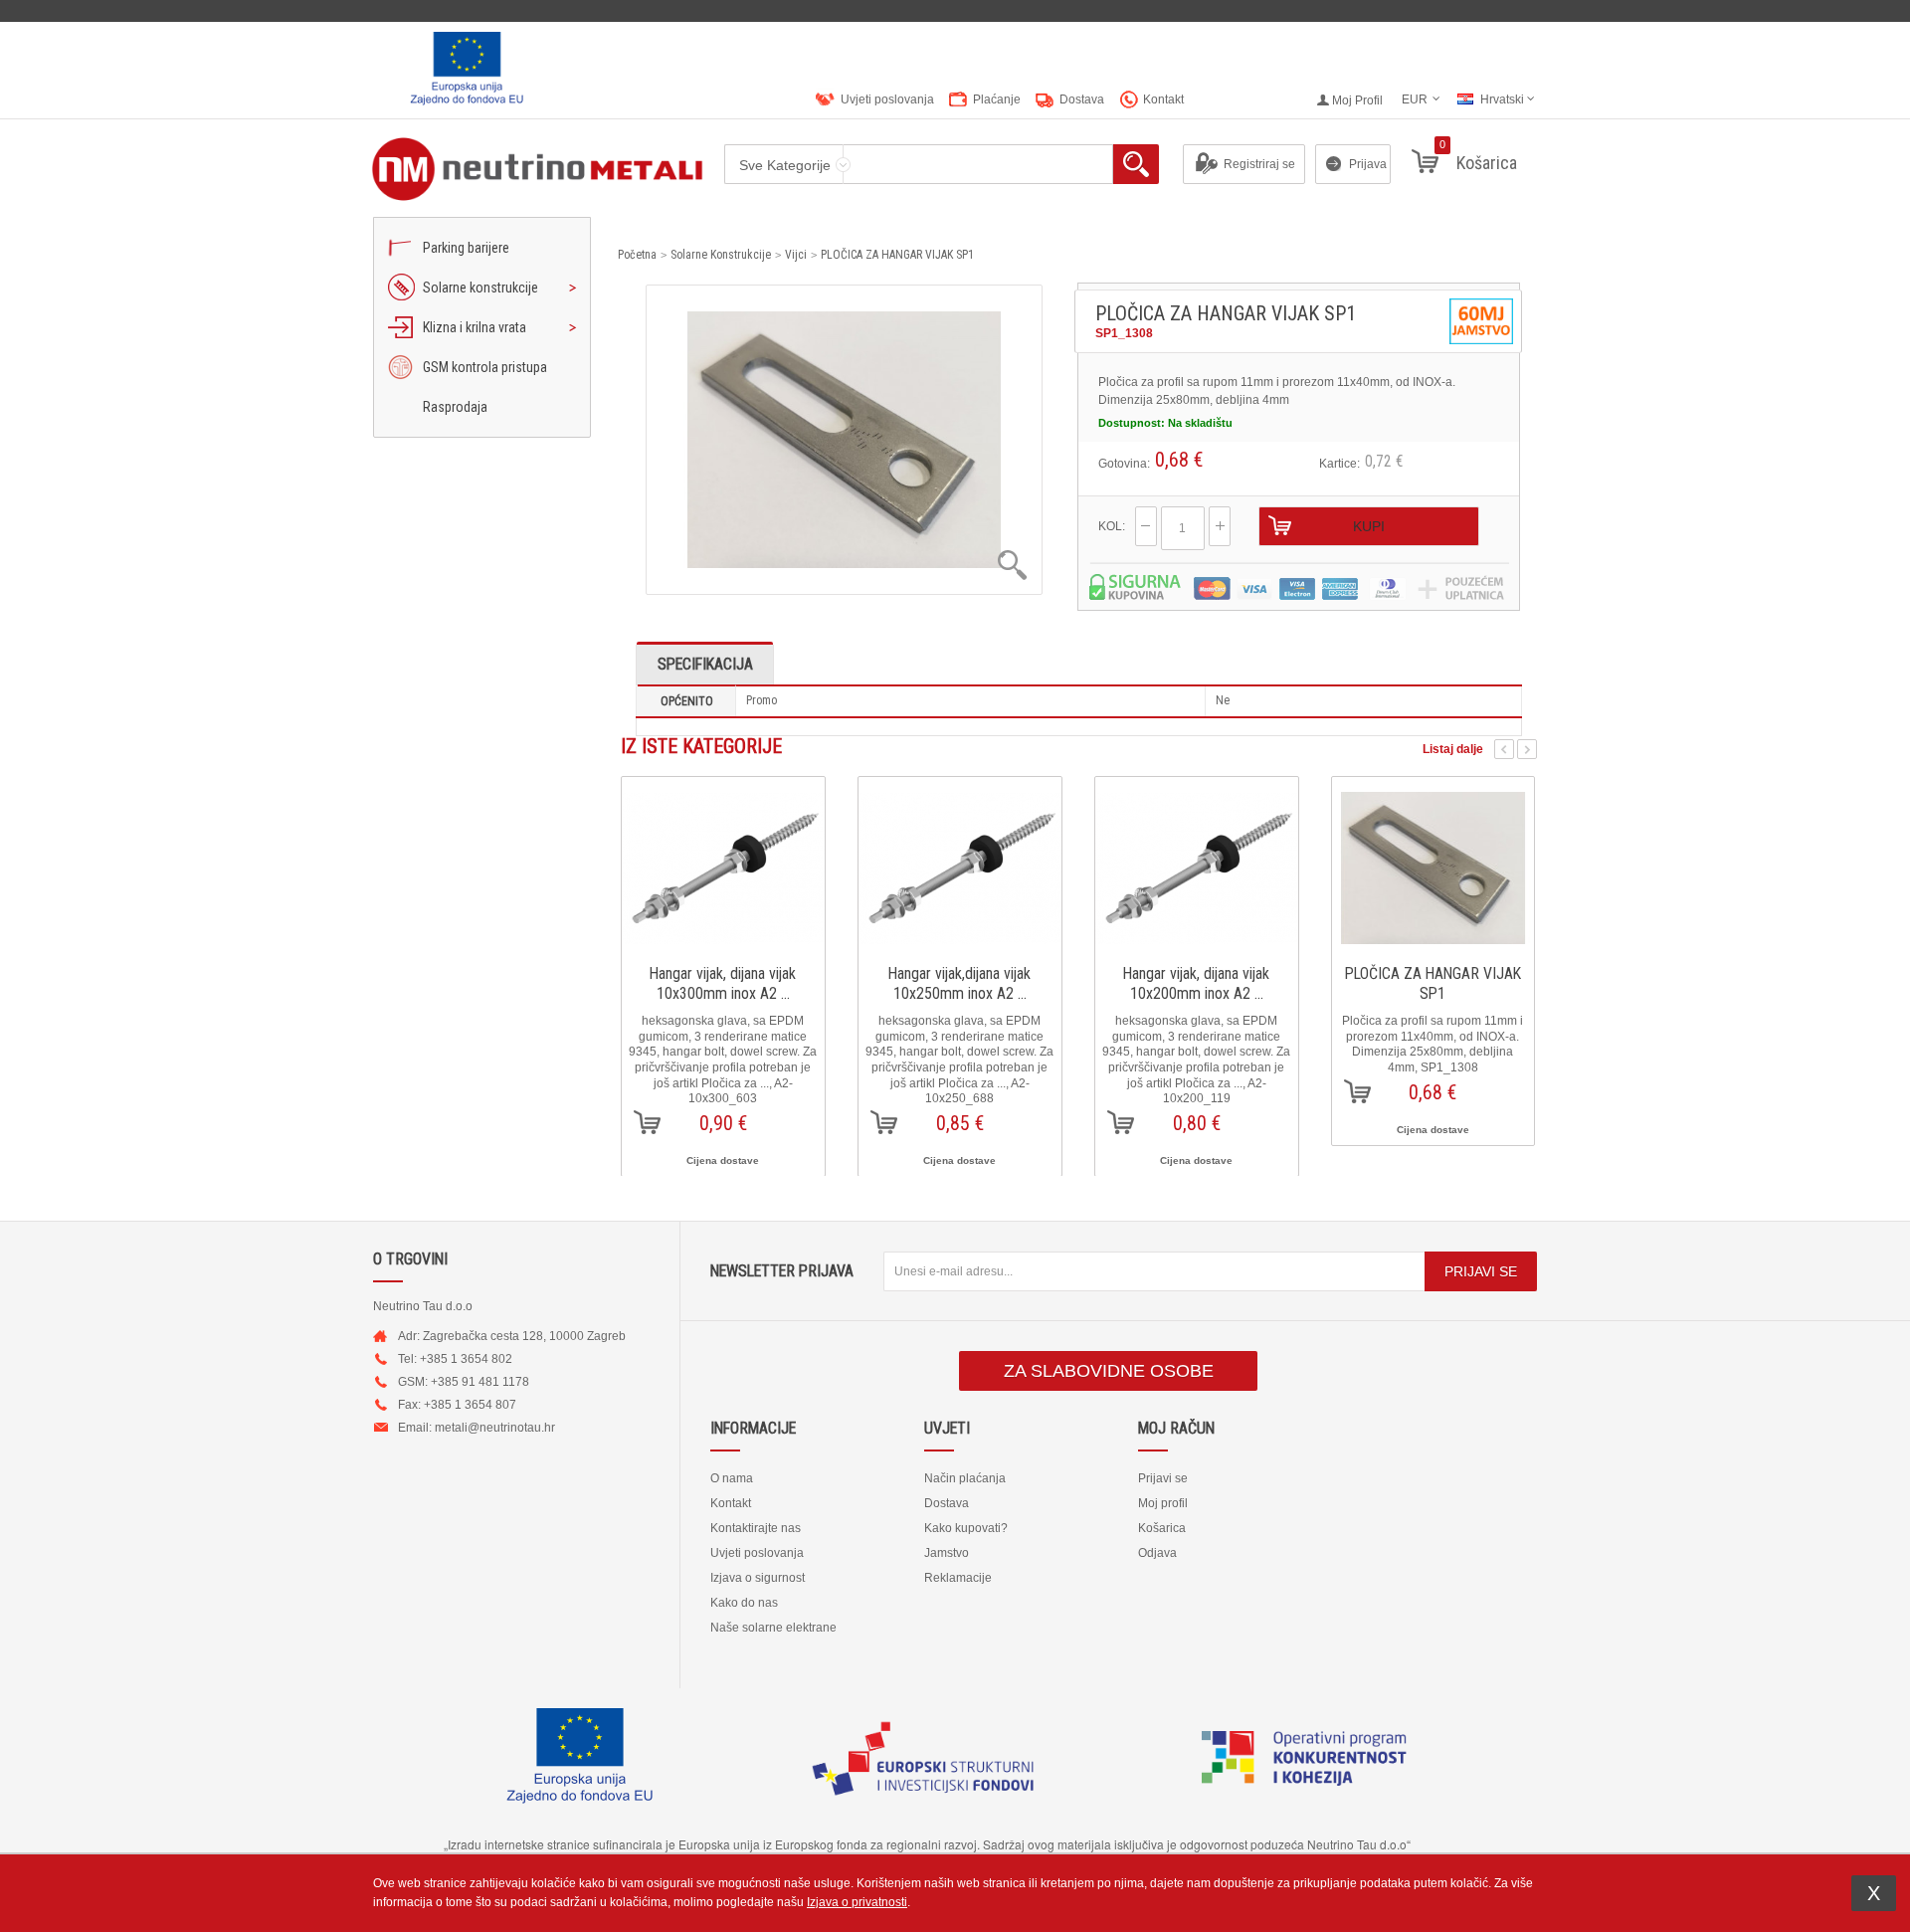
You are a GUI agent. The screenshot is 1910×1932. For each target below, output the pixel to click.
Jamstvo (947, 1553)
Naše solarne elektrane (773, 1628)
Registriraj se (1259, 164)
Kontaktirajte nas (756, 1528)
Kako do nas (744, 1603)
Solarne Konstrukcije (721, 255)
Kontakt (1163, 99)
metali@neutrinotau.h (493, 1428)
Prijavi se (1163, 1478)
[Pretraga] (1136, 164)
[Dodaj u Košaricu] (647, 1122)
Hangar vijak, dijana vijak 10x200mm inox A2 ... (1196, 983)
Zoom (814, 565)
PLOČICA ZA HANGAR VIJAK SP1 (897, 255)
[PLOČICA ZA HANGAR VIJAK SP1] (1433, 861)
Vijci (796, 255)
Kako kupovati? (966, 1528)
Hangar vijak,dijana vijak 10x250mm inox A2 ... (959, 983)
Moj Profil (1357, 100)
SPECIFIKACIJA (705, 664)
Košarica (1162, 1528)
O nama (732, 1478)
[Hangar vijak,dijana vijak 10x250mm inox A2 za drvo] (960, 861)
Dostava (1082, 99)
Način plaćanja (965, 1478)
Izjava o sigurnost (758, 1578)
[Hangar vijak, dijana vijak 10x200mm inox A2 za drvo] (1197, 861)
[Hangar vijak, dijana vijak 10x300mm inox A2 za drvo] (723, 861)
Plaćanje (997, 99)
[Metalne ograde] (519, 169)
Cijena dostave (723, 1160)
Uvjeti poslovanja (887, 99)
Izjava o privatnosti (857, 1902)
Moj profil (1163, 1503)
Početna (637, 255)
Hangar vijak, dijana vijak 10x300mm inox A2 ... (723, 983)
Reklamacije (958, 1578)
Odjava (1157, 1553)
